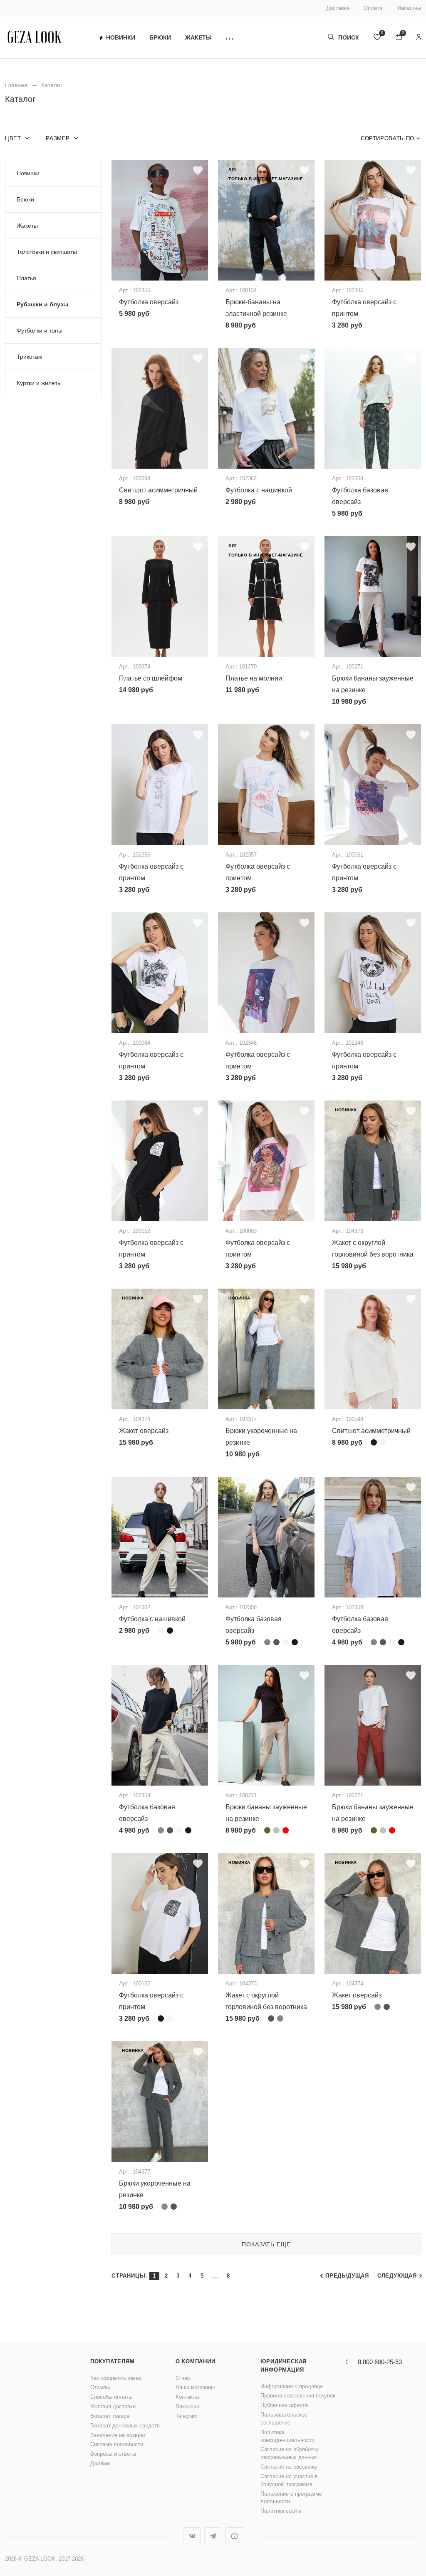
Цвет (14, 138)
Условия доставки (113, 2406)
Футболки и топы (40, 330)
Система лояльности (117, 2444)
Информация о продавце (292, 2386)
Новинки (121, 37)
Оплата (373, 8)
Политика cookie (281, 2511)
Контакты (187, 2397)
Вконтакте (192, 2536)
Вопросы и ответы (113, 2454)
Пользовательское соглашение (284, 2419)
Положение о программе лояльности (291, 2498)
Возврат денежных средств (125, 2426)
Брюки (160, 37)
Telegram (187, 2416)
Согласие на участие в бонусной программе (289, 2480)
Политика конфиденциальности (287, 2436)
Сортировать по (388, 138)
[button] (229, 38)
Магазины (409, 8)
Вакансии (187, 2406)
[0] (377, 38)
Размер (59, 138)
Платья (26, 278)
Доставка (338, 8)
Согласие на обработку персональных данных (290, 2453)
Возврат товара (110, 2416)
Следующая (397, 2276)
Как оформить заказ (116, 2378)
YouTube (234, 2536)
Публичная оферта (284, 2405)
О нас (183, 2378)
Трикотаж (29, 357)
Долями (100, 2463)
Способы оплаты (111, 2397)
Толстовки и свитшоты (47, 252)
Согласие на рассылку (289, 2467)
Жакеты (198, 37)
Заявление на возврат (118, 2435)
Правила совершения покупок (298, 2396)
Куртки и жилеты (39, 383)
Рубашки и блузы (42, 304)
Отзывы (100, 2387)
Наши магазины (195, 2387)
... (215, 2276)
